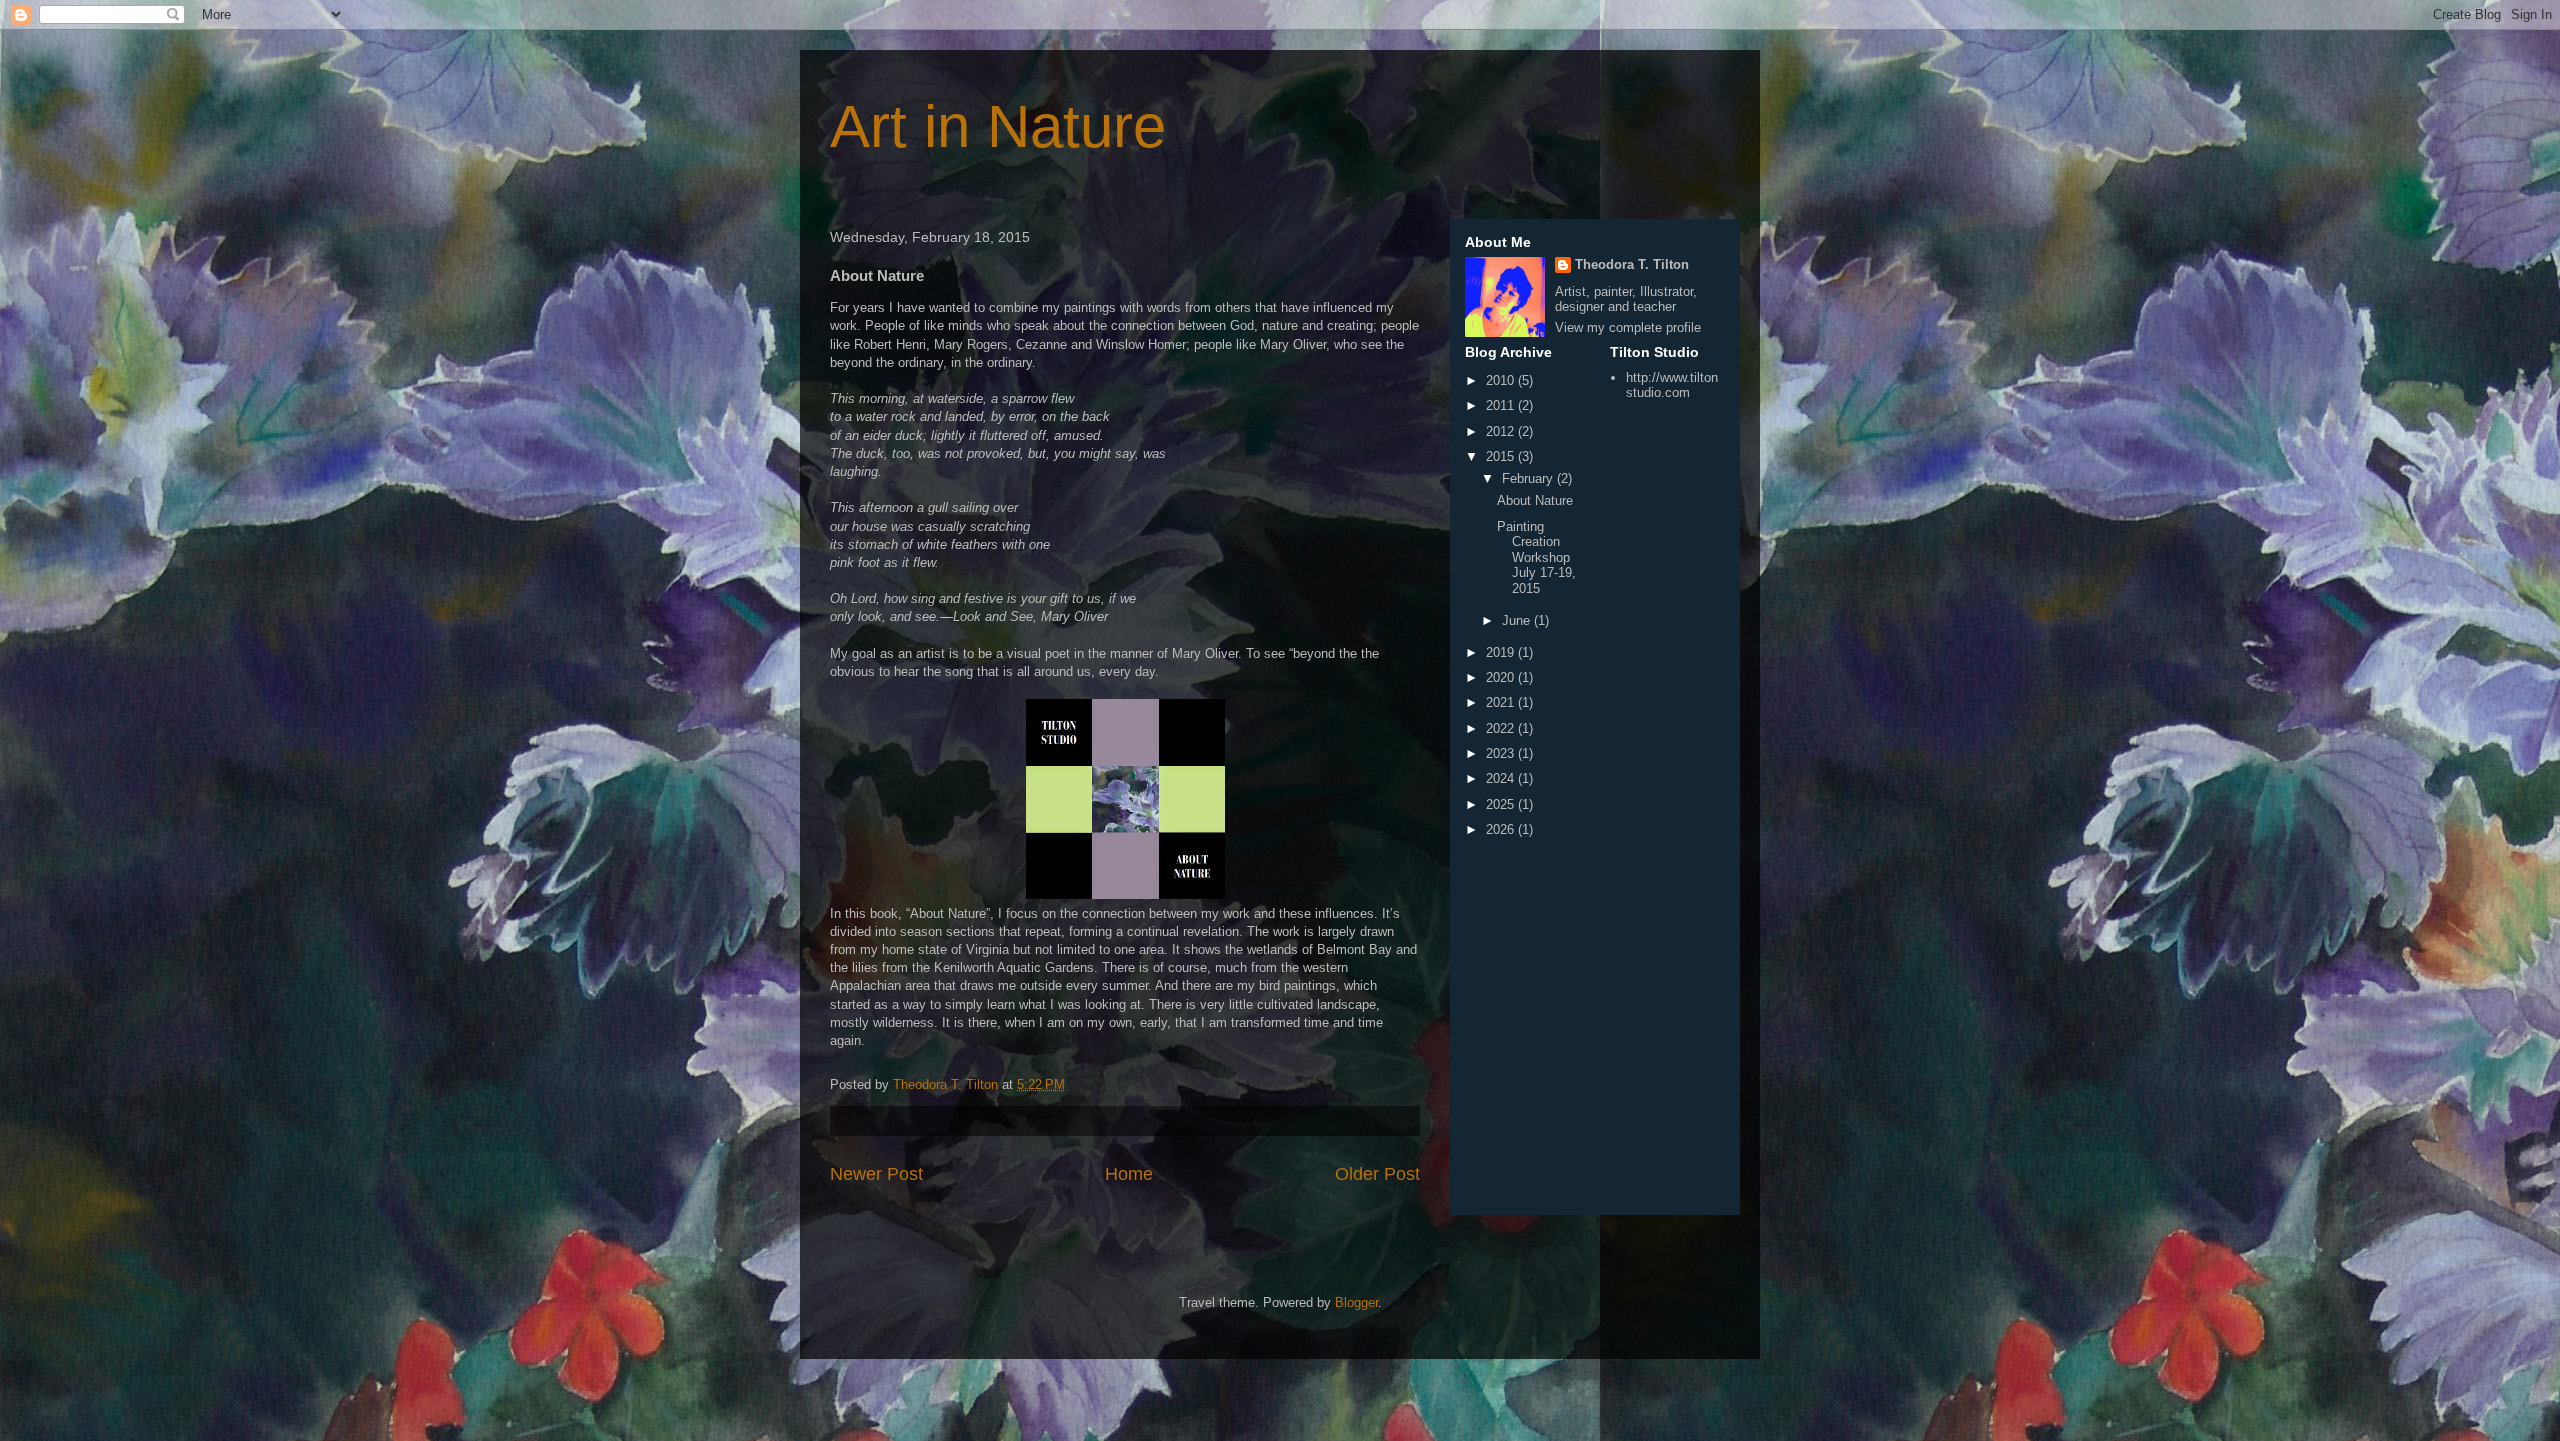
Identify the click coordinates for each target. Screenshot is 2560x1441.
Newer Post (876, 1174)
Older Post (1377, 1174)
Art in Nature (998, 126)
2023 (1502, 753)
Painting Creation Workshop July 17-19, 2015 (1536, 557)
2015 (1502, 456)
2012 (1502, 431)
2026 (1502, 829)
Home (1129, 1174)
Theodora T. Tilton (1632, 264)
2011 (1502, 405)
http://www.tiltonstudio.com (1672, 385)
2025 (1502, 804)
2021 (1502, 702)
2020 (1502, 677)
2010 (1502, 380)
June (1518, 620)
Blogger (1356, 1302)
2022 (1502, 728)
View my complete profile (1628, 327)
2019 (1502, 652)
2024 (1502, 778)
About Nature (1535, 500)
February (1529, 478)
